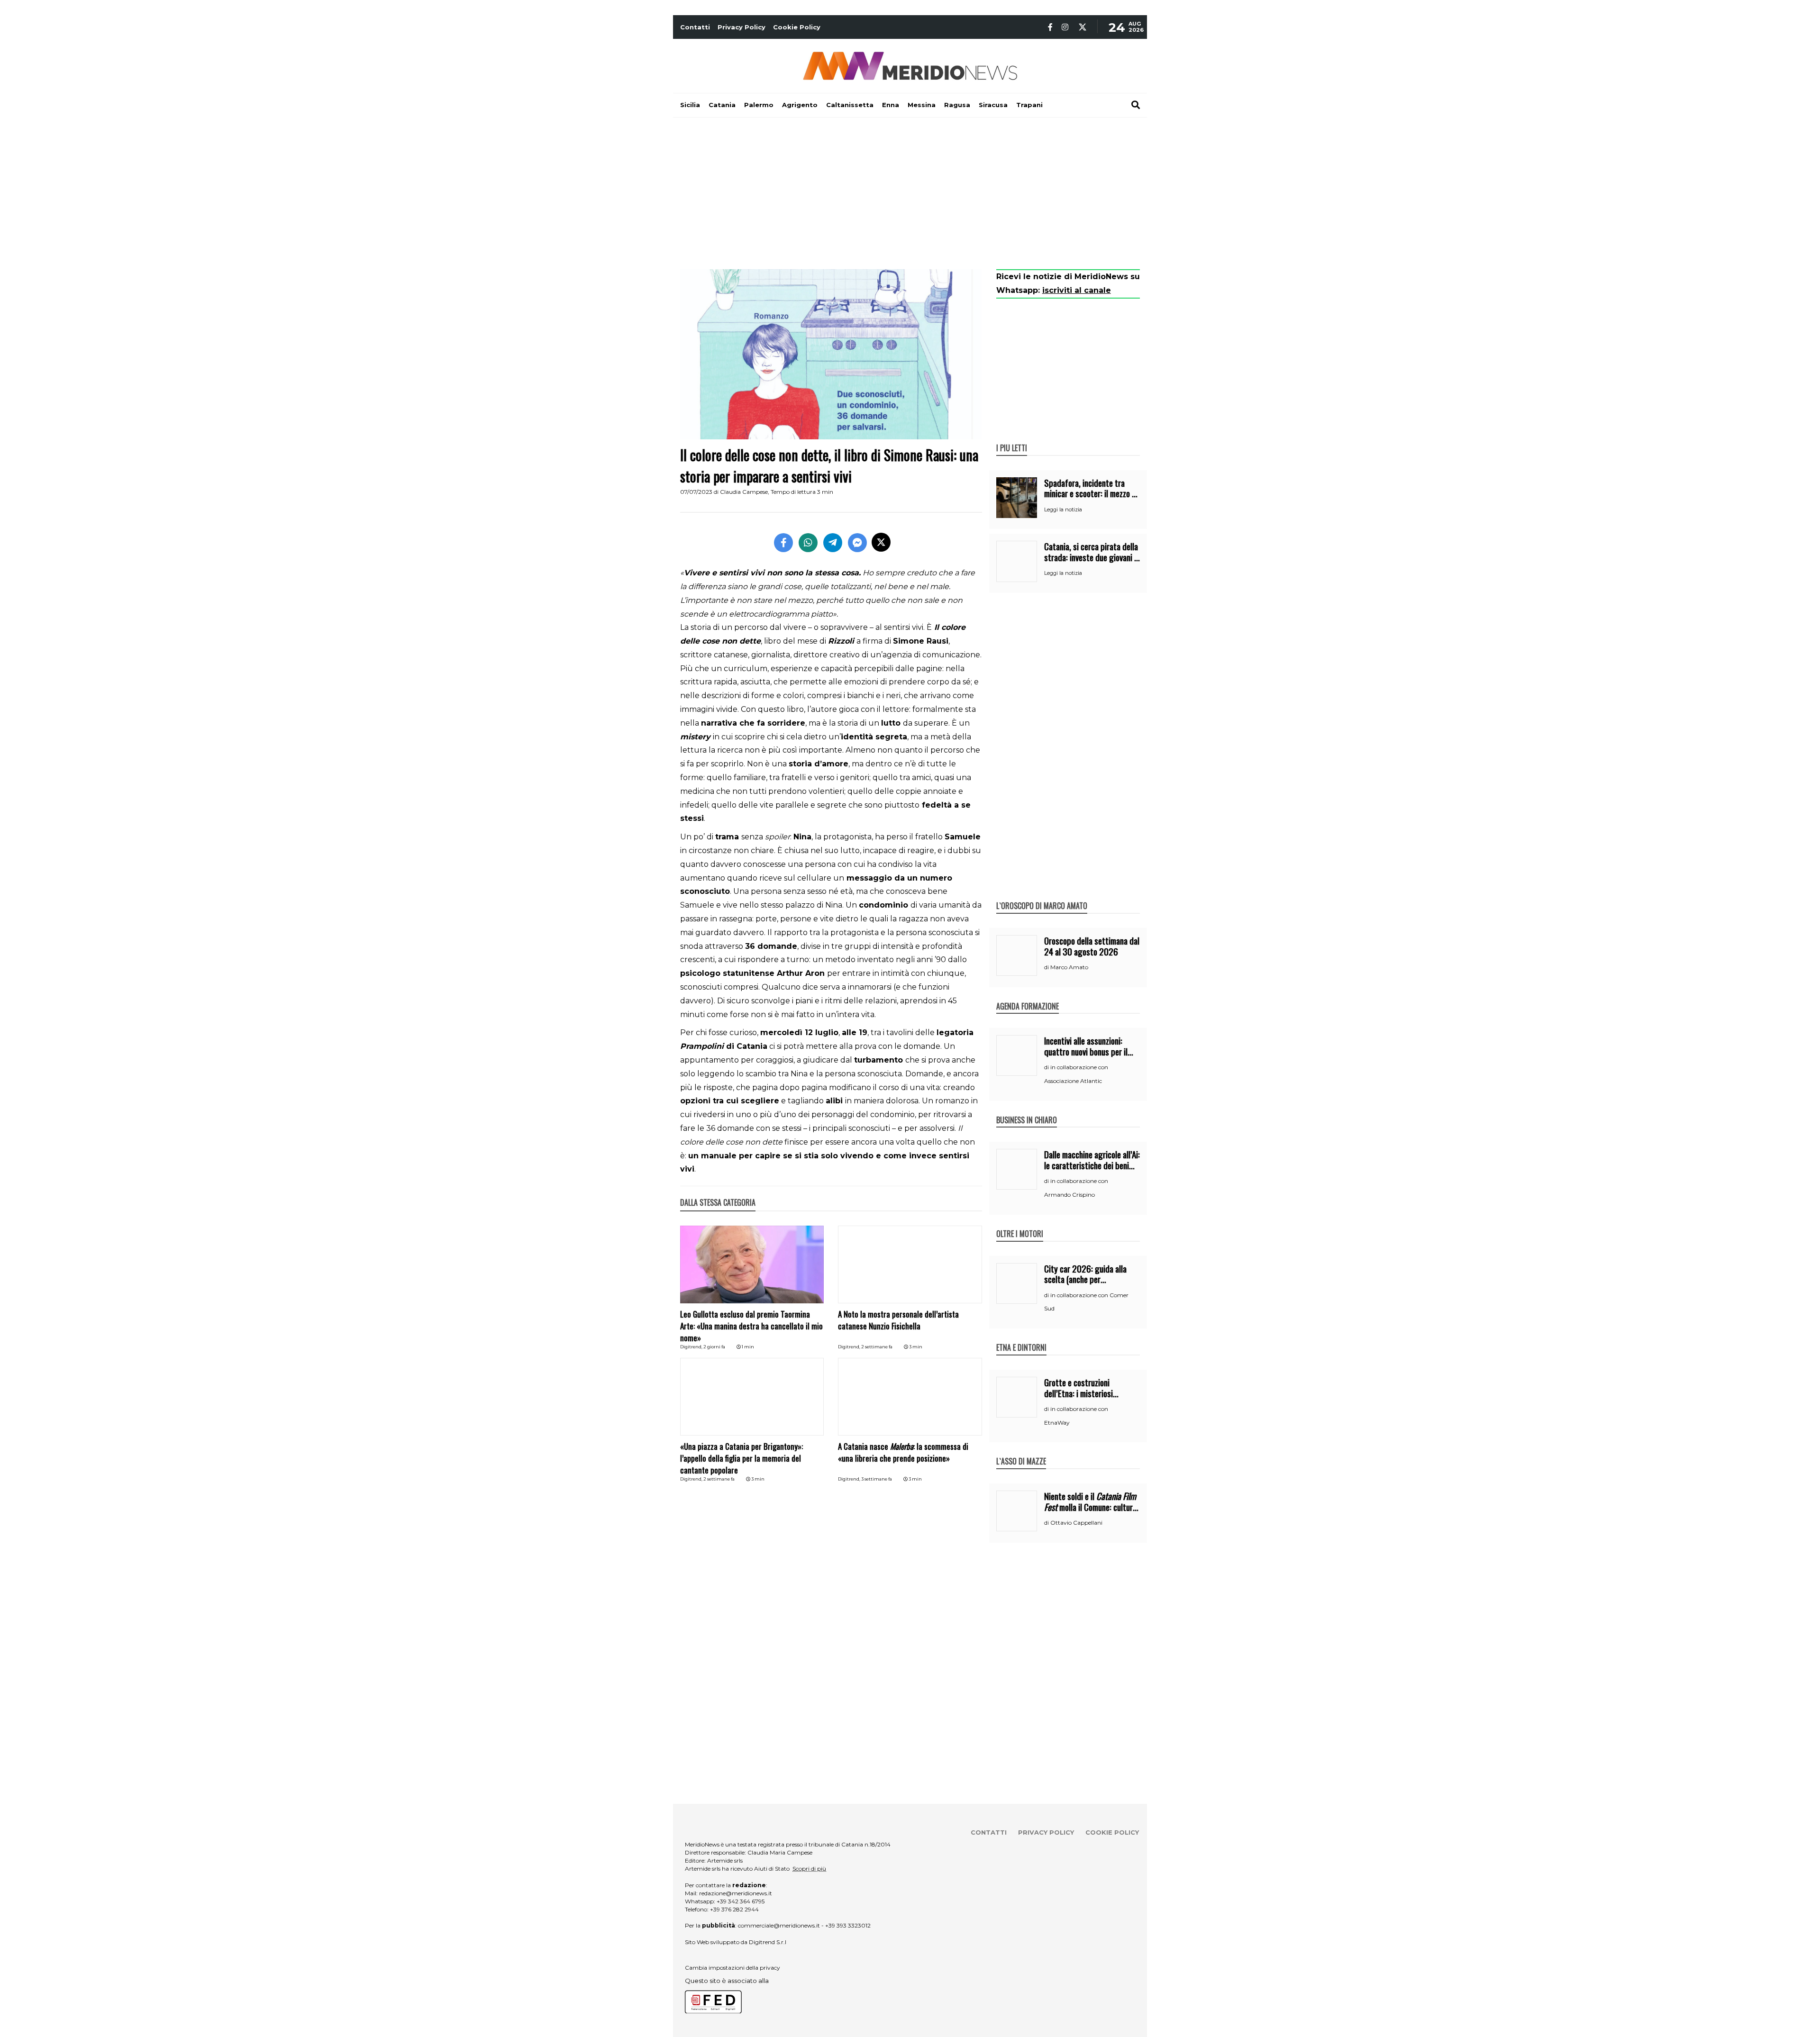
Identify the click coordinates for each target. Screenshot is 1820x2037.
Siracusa (993, 105)
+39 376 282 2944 (734, 1909)
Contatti (695, 27)
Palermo (759, 105)
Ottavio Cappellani (1076, 1523)
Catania (722, 105)
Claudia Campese (744, 492)
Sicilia (690, 105)
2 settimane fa (877, 1347)
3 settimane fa (877, 1479)
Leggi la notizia (1063, 509)
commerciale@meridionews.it (779, 1925)
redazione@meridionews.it (736, 1893)
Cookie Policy (797, 27)
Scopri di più (809, 1869)
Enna (891, 105)
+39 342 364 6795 (741, 1901)
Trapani (1029, 105)
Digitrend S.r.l (768, 1942)
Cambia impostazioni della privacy (733, 1968)
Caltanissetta (850, 105)
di (1047, 967)
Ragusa (957, 105)
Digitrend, (692, 1347)
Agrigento (800, 105)
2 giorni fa (714, 1347)
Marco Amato (1069, 967)
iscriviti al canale (1077, 290)
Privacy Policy (742, 27)
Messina (922, 105)
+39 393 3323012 (848, 1925)
